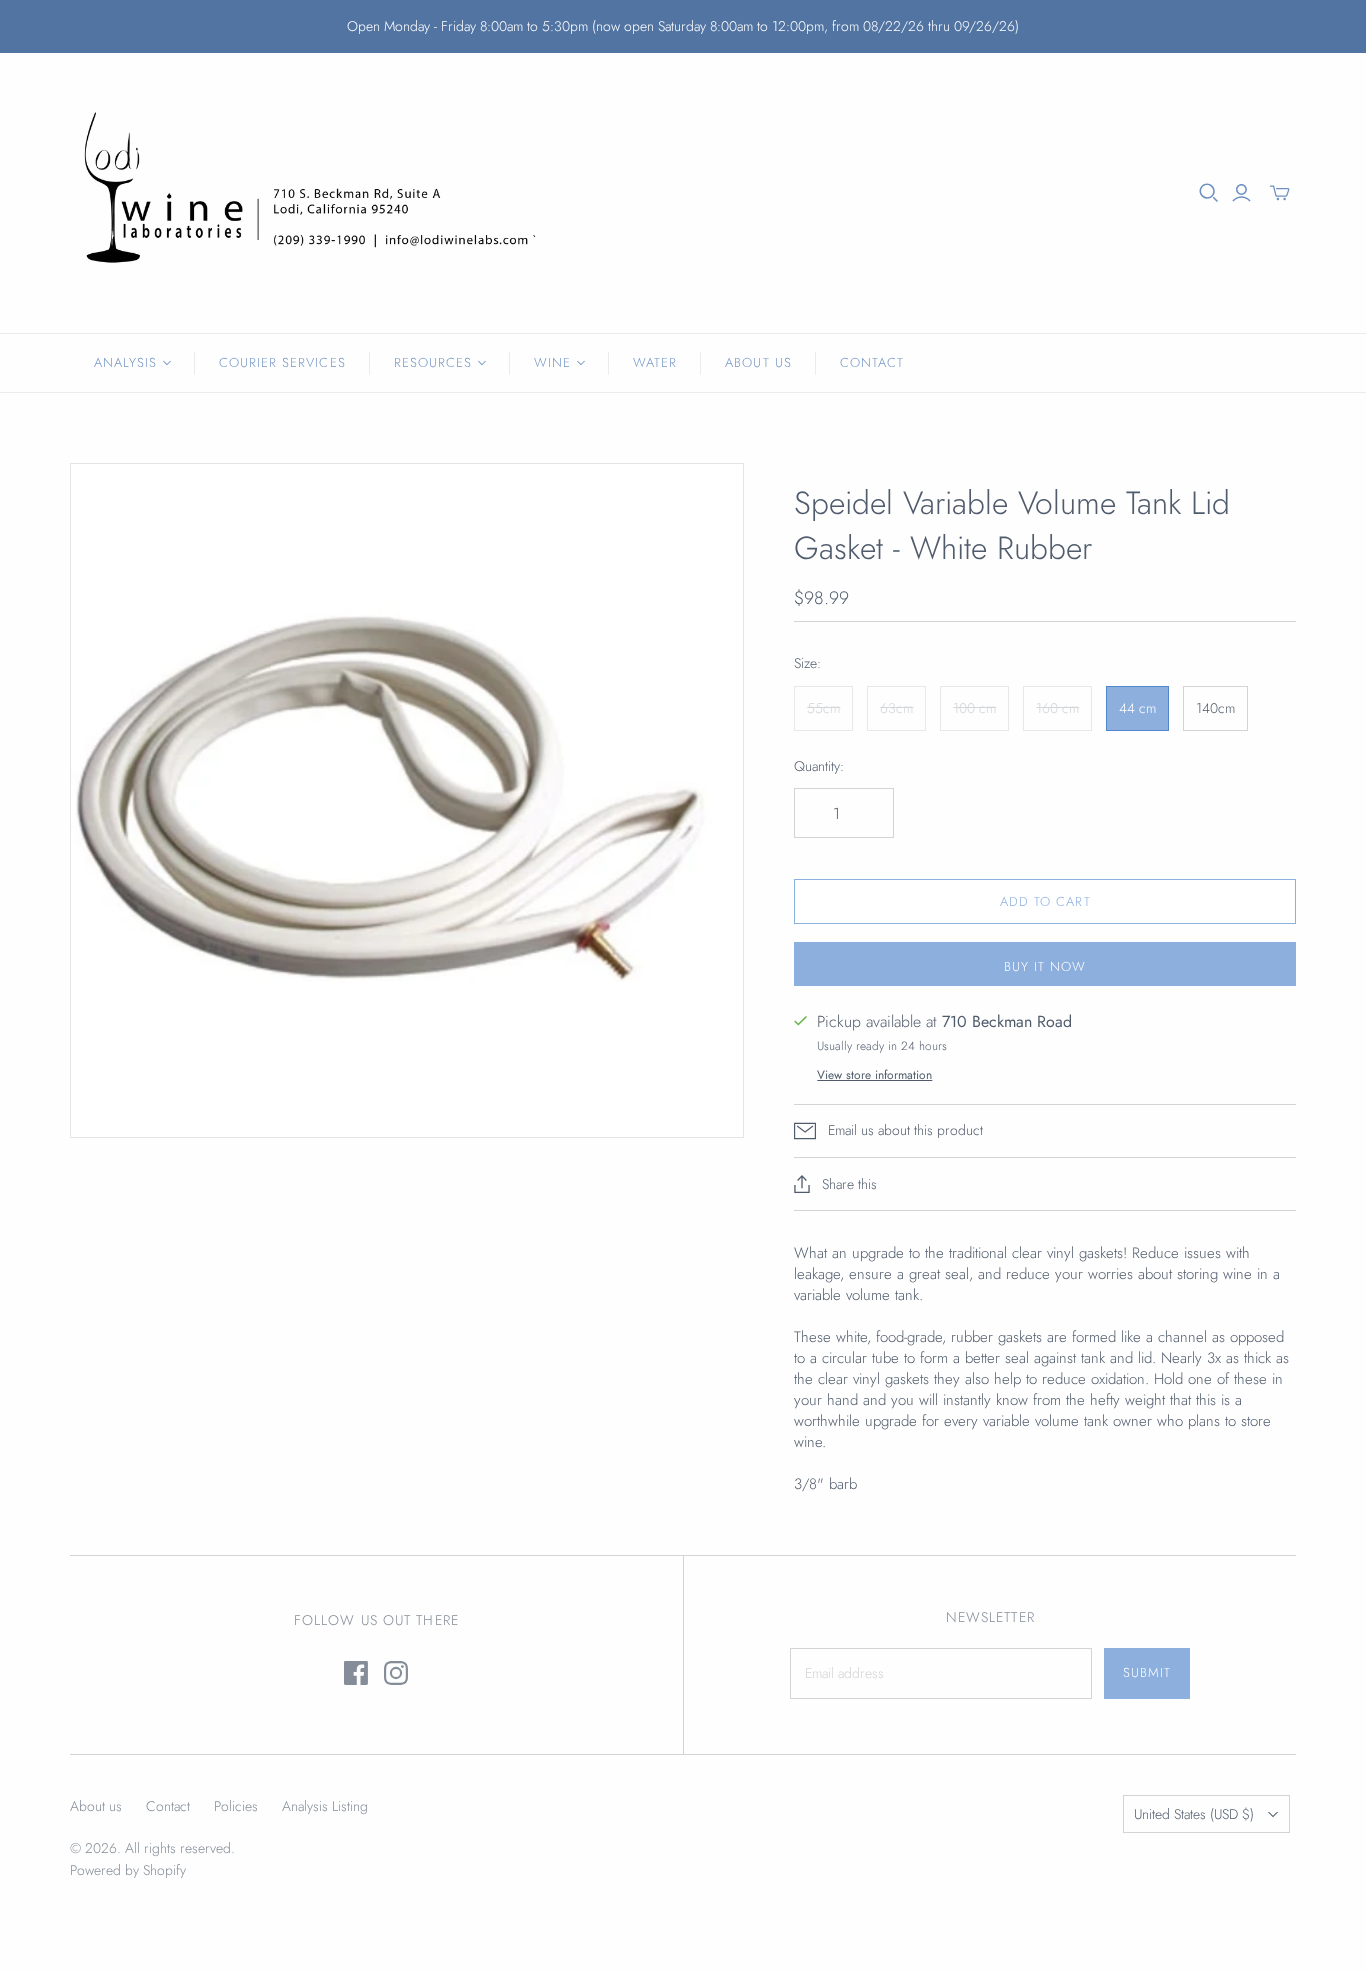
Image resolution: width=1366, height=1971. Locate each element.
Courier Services (282, 362)
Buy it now (1045, 966)
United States (1194, 1814)
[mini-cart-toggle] (1280, 193)
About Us (758, 362)
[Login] (1241, 193)
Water (655, 362)
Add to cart (1045, 901)
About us (96, 1806)
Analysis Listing (325, 1806)
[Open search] (1209, 193)
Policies (236, 1806)
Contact (872, 362)
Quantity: (819, 766)
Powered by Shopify (128, 1870)
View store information (874, 1075)
